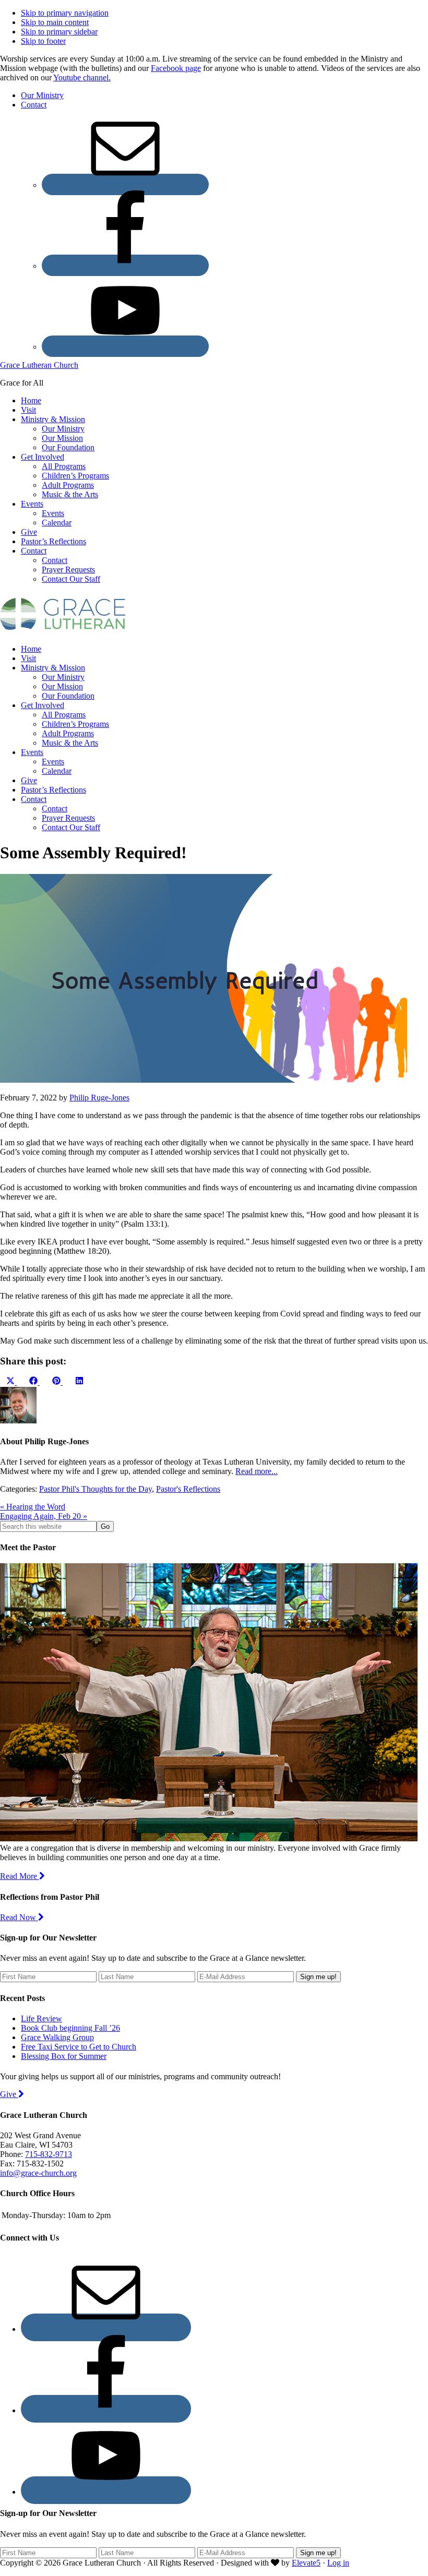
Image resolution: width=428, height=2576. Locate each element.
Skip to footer (43, 41)
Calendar (57, 771)
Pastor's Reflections (188, 1489)
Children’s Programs (75, 724)
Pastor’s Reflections (53, 790)
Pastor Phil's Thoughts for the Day (96, 1489)
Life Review (41, 2018)
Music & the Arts (70, 743)
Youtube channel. (82, 77)
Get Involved (43, 705)
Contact (34, 799)
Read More (20, 1876)
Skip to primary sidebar (59, 32)
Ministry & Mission (53, 668)
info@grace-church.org (38, 2173)
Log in (338, 2563)
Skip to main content (55, 22)
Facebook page (176, 68)
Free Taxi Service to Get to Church (79, 2047)
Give (29, 780)
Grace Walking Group (57, 2037)
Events (32, 752)
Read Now (19, 1917)
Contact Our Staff (71, 827)
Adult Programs (68, 733)
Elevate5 (306, 2563)
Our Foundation (68, 696)
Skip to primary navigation (65, 13)
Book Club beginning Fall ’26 (70, 2028)
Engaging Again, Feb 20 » (44, 1516)
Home (31, 649)
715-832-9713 (49, 2154)
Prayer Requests (68, 818)
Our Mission (62, 686)
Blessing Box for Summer (64, 2056)
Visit (28, 658)
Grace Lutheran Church (39, 365)
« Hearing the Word (33, 1507)
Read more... (257, 1471)
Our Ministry (63, 677)
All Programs (64, 715)
